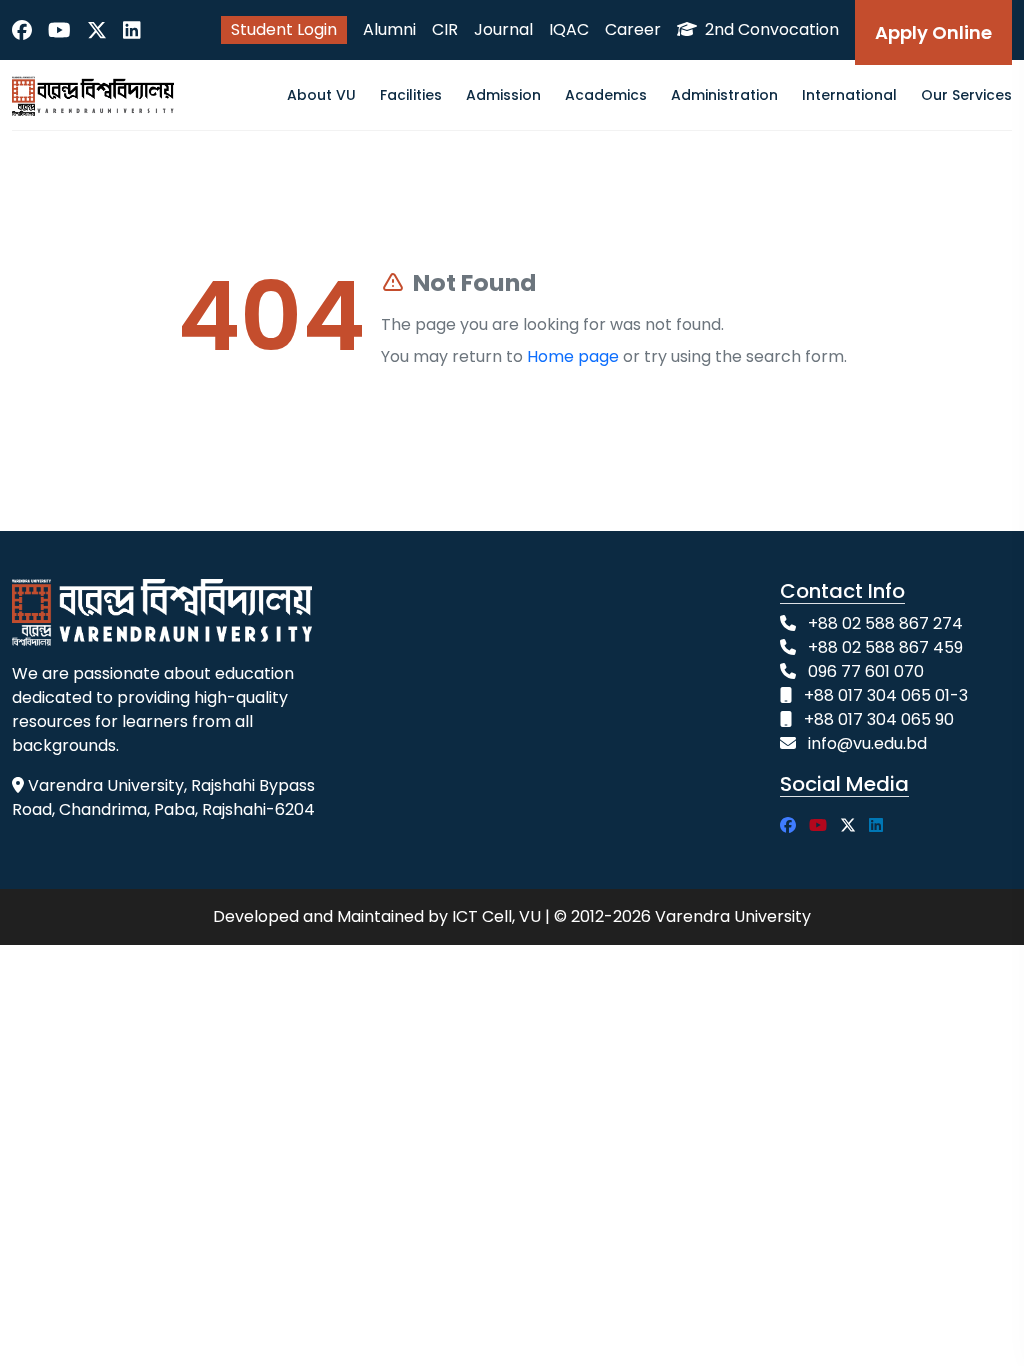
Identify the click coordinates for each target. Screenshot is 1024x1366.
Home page (573, 356)
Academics (606, 95)
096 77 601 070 (866, 671)
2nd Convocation (770, 29)
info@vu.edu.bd (867, 743)
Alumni (389, 29)
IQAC (569, 29)
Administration (724, 95)
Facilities (411, 95)
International (849, 95)
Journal (503, 29)
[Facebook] (22, 30)
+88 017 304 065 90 (879, 719)
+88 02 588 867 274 (885, 623)
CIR (445, 29)
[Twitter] (97, 30)
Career (633, 29)
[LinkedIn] (132, 30)
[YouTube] (59, 30)
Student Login (284, 29)
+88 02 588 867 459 (885, 647)
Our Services (966, 95)
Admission (503, 95)
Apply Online (933, 32)
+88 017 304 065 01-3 (886, 695)
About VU (321, 95)
